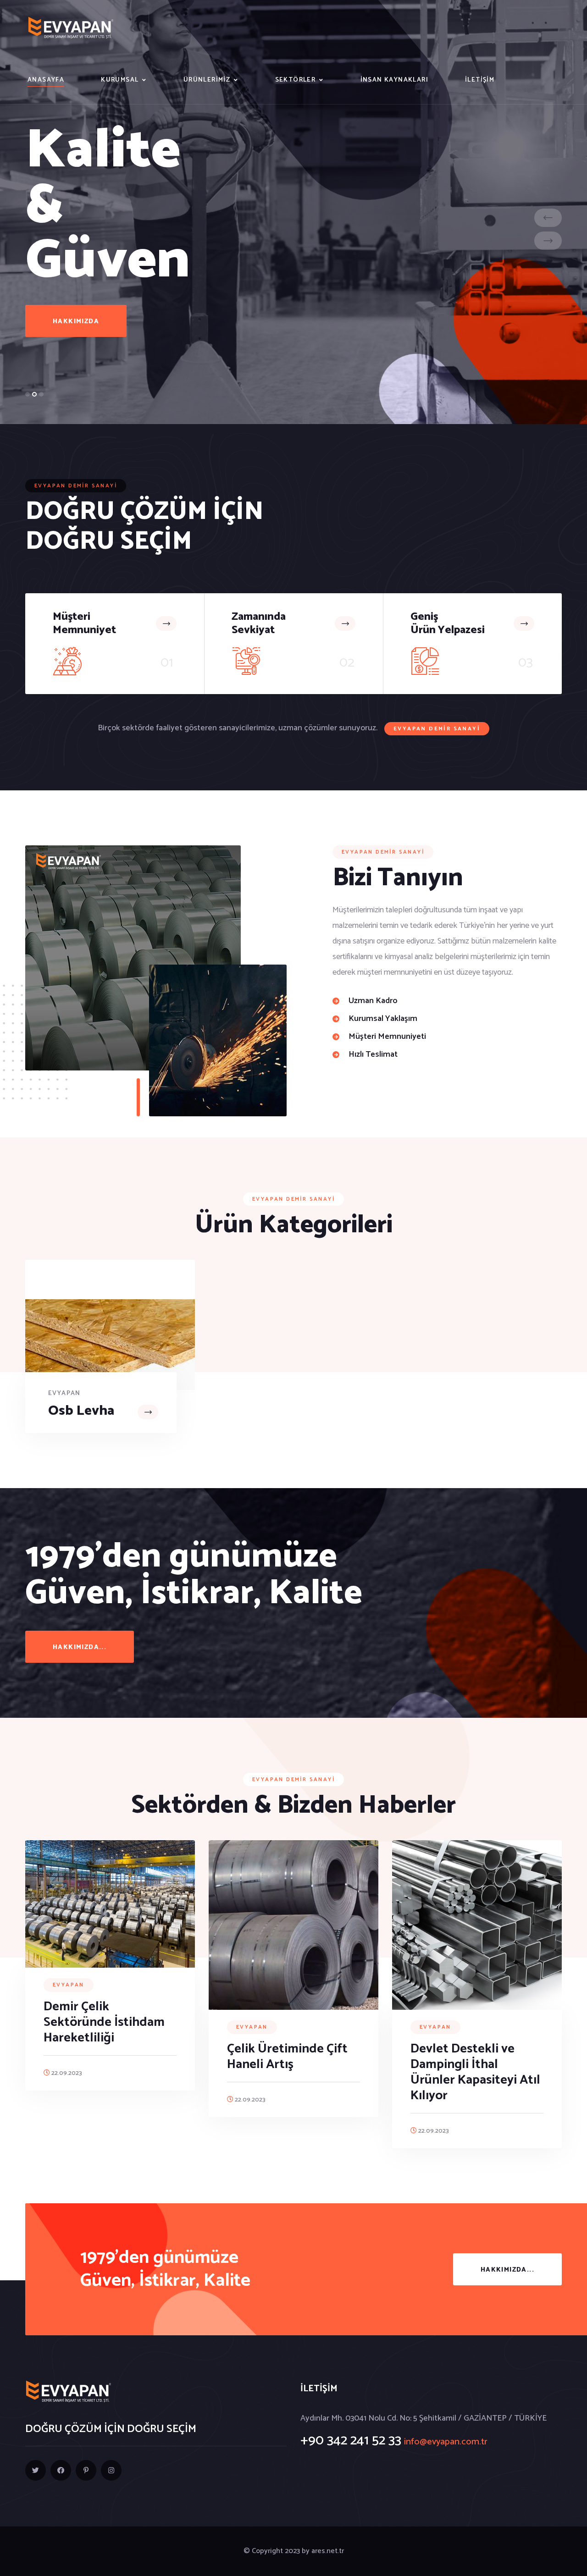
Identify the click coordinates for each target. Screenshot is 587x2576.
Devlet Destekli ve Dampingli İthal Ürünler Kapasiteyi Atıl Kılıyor (475, 2072)
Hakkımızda (76, 326)
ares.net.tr (328, 2551)
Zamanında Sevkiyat (259, 623)
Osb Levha (81, 1411)
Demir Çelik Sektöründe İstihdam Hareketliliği (104, 2022)
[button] (28, 394)
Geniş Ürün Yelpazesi (448, 623)
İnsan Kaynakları (394, 80)
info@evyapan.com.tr (446, 2442)
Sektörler (296, 80)
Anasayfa (46, 80)
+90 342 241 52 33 (351, 2441)
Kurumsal (120, 80)
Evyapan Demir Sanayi (437, 729)
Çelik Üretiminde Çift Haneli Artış (287, 2057)
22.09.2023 (66, 2073)
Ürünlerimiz (207, 80)
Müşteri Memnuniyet (84, 623)
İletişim (480, 80)
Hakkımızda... (80, 1647)
